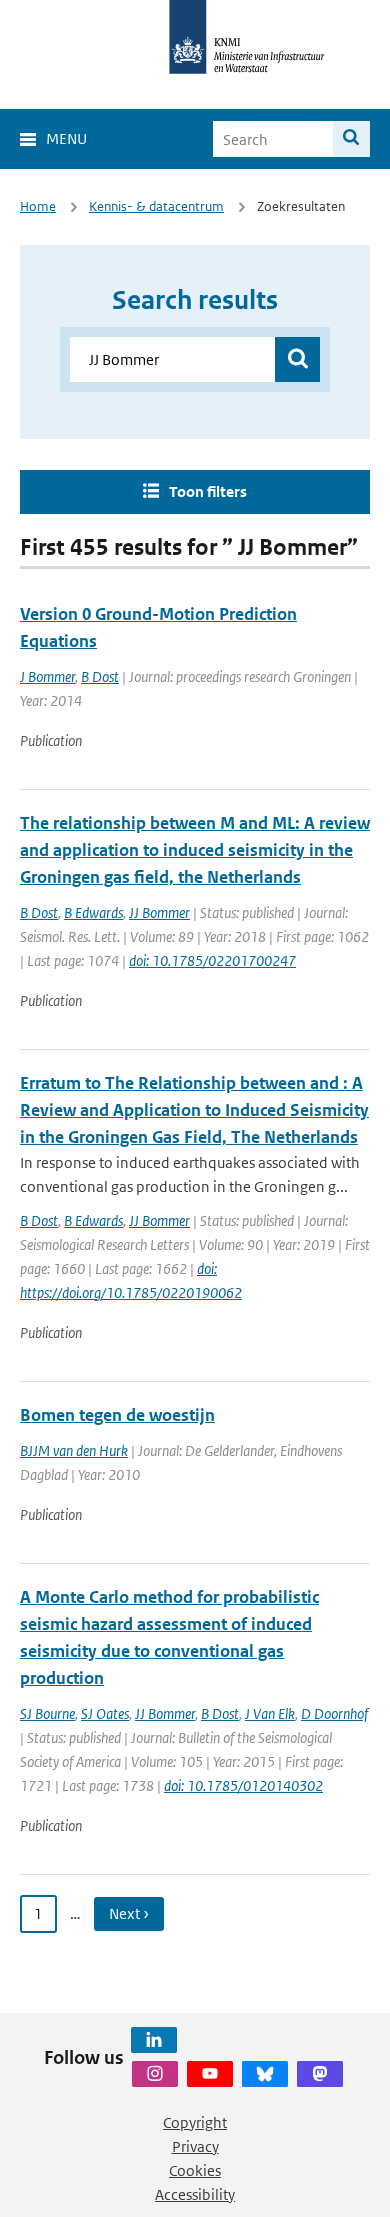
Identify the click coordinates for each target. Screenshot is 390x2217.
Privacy (195, 2146)
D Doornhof (334, 1713)
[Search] (351, 139)
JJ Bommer (159, 912)
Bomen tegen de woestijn (117, 1415)
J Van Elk (270, 1713)
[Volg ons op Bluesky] (265, 2074)
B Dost (100, 676)
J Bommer (47, 676)
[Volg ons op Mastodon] (320, 2074)
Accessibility (195, 2194)
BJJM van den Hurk (74, 1450)
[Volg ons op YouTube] (210, 2074)
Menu (66, 138)
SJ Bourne (47, 1713)
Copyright (195, 2122)
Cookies (195, 2170)
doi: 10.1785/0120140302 (243, 1785)
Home (38, 206)
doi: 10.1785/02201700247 (212, 960)
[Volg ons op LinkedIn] (154, 2040)
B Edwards (93, 912)
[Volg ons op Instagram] (155, 2074)
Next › (129, 1913)
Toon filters (208, 491)
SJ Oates (105, 1713)
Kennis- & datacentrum (156, 206)
